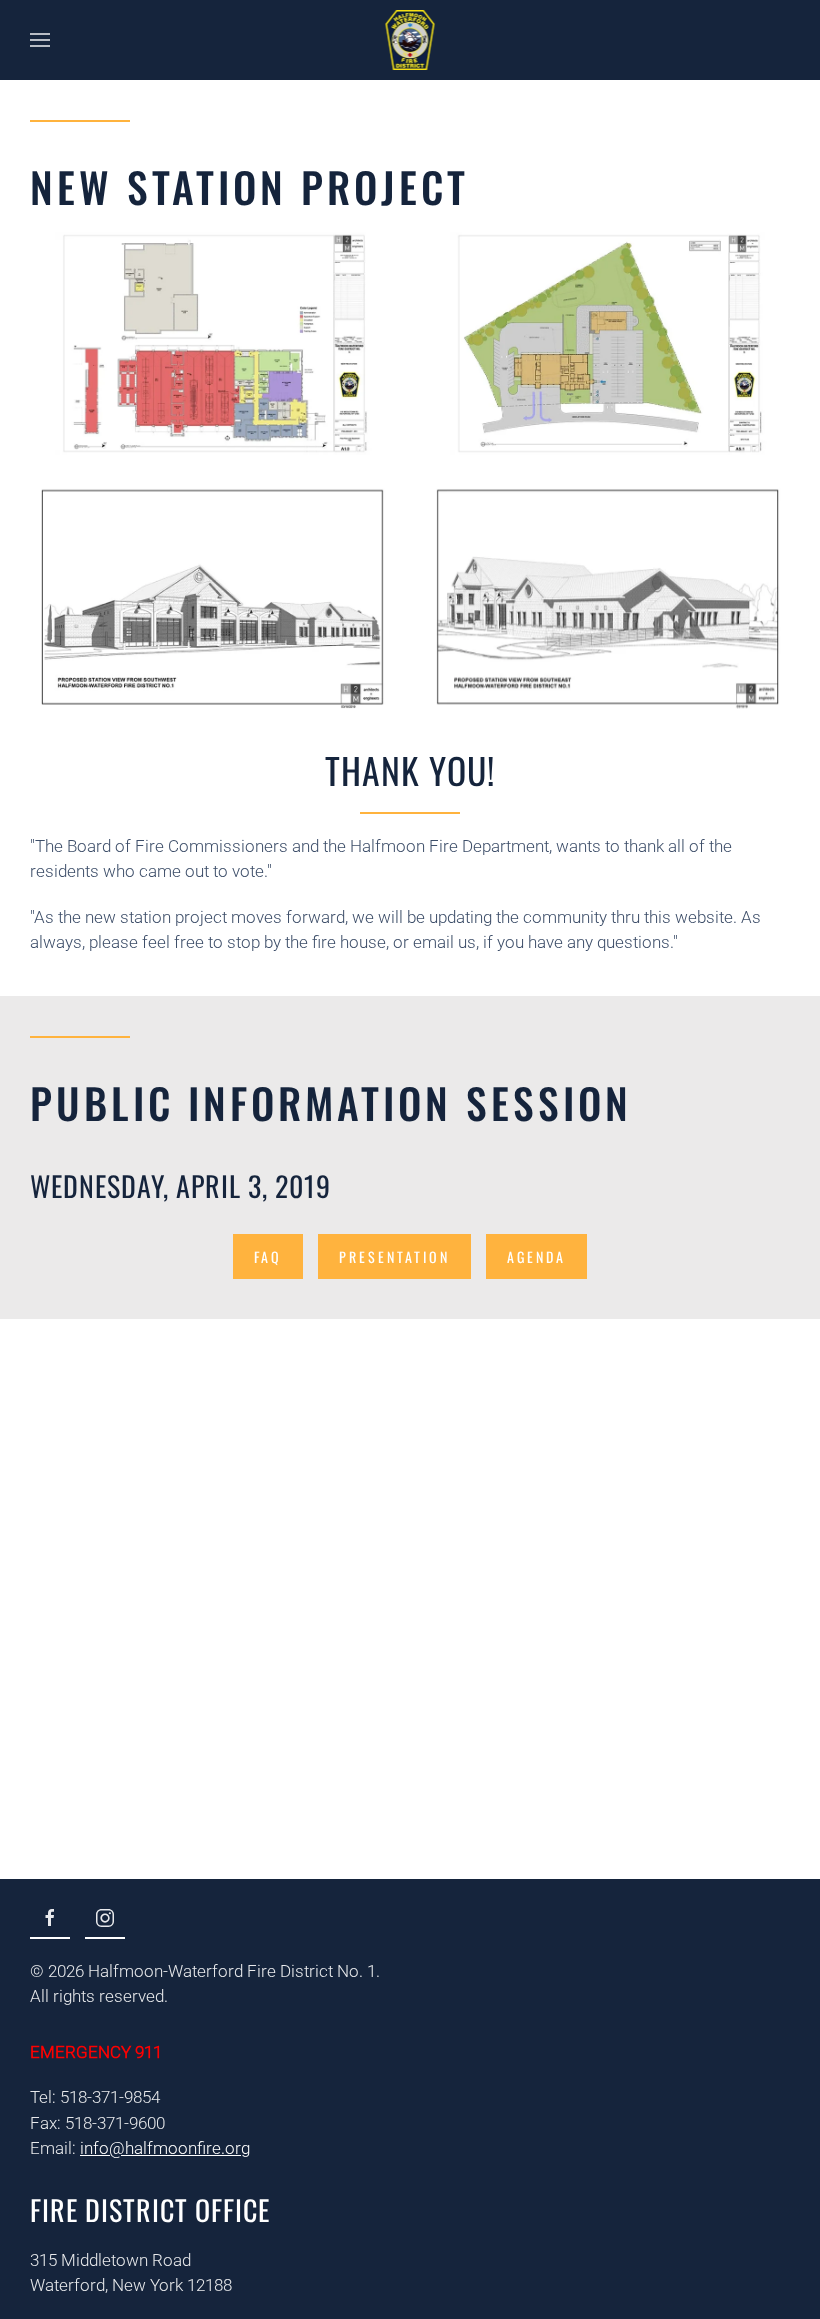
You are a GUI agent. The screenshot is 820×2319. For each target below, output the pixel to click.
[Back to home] (410, 40)
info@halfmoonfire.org (165, 2148)
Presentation (394, 1256)
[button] (40, 40)
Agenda (536, 1256)
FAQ (268, 1256)
